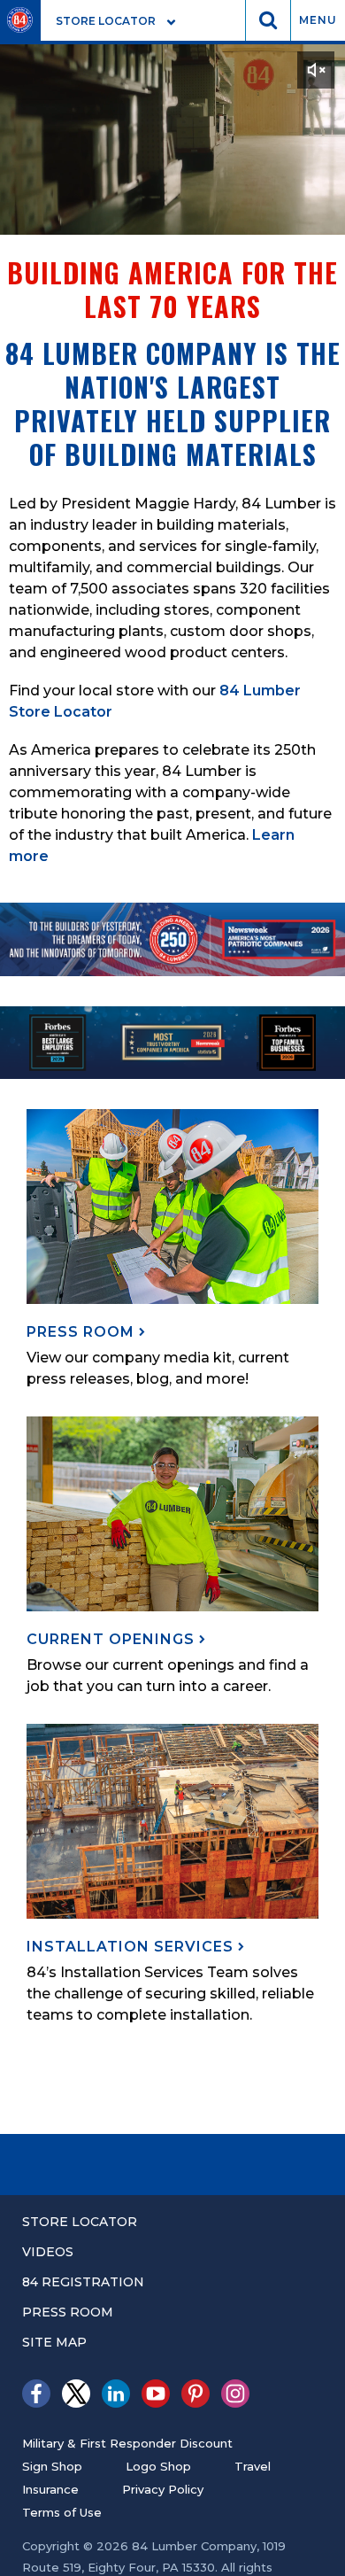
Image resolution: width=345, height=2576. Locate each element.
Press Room (68, 2312)
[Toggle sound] (316, 70)
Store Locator (80, 2222)
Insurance (50, 2489)
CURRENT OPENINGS (113, 1639)
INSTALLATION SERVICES (132, 1947)
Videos (48, 2252)
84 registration (83, 2282)
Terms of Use (62, 2512)
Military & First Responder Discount (127, 2443)
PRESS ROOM (83, 1332)
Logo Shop (158, 2466)
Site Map (54, 2342)
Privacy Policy (163, 2489)
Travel (253, 2466)
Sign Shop (52, 2466)
